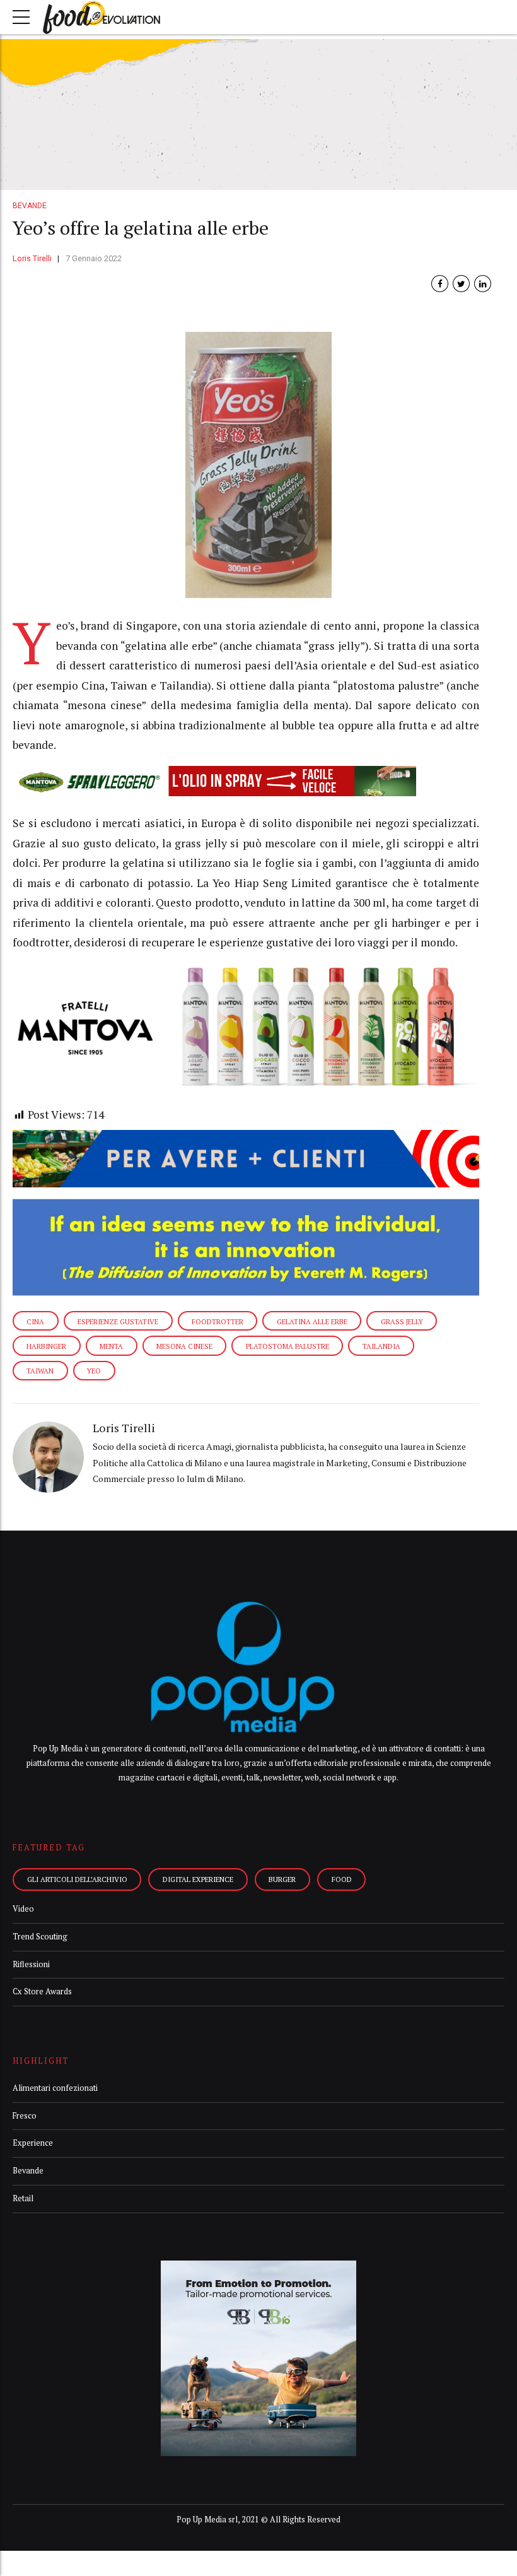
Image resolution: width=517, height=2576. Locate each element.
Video (23, 1909)
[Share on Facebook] (440, 284)
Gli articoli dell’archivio (77, 1879)
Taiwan (40, 1371)
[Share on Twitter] (461, 284)
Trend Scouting (40, 1937)
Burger (282, 1879)
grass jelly (402, 1321)
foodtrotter (218, 1321)
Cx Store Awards (42, 1991)
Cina (35, 1321)
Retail (23, 2198)
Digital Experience (198, 1879)
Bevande (30, 206)
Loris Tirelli (32, 258)
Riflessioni (31, 1964)
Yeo (94, 1371)
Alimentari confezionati (55, 2088)
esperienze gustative (118, 1321)
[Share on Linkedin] (483, 284)
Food (342, 1879)
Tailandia (381, 1346)
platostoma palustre (288, 1346)
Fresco (25, 2116)
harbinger (46, 1346)
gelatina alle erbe (312, 1321)
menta (111, 1346)
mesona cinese (184, 1346)
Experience (33, 2143)
